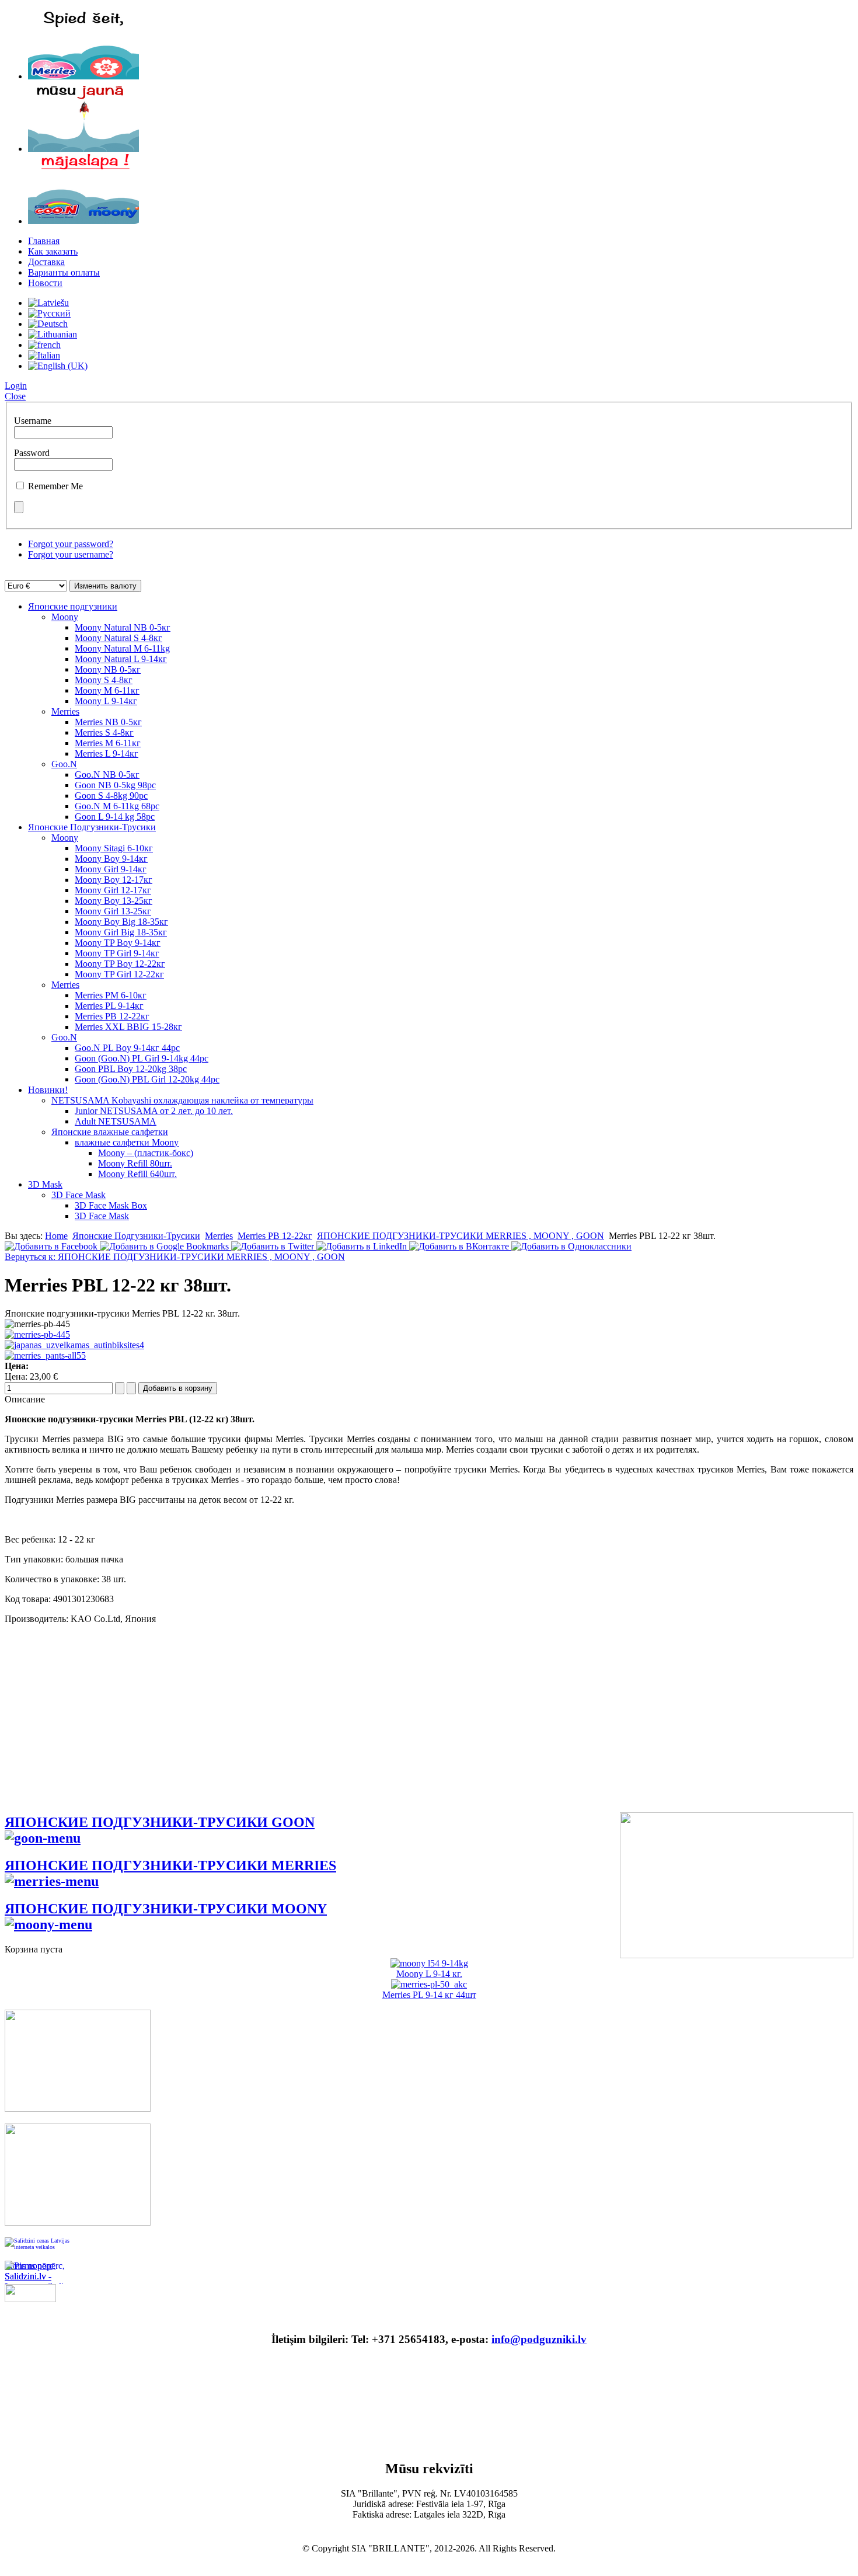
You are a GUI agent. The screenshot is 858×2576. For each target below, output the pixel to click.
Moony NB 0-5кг (108, 669)
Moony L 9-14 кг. (429, 1974)
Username (33, 421)
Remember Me (55, 486)
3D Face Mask (79, 1195)
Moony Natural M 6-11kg (122, 648)
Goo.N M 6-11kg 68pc (117, 806)
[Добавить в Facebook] (52, 1246)
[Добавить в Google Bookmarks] (165, 1246)
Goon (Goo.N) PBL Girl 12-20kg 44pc (147, 1079)
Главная (44, 241)
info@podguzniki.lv (539, 2339)
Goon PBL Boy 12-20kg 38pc (131, 1069)
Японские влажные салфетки (110, 1132)
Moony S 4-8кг (104, 680)
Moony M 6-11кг (107, 690)
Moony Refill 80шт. (135, 1163)
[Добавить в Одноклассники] (571, 1246)
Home (56, 1236)
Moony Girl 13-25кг (113, 911)
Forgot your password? (71, 544)
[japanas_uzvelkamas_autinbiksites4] (74, 1345)
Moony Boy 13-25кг (114, 901)
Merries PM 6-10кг (111, 995)
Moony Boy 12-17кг (114, 880)
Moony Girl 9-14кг (111, 869)
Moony (65, 617)
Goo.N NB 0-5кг (107, 774)
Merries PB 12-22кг (112, 1016)
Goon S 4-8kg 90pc (111, 796)
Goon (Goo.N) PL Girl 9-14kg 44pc (142, 1058)
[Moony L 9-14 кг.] (429, 1963)
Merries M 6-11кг (108, 743)
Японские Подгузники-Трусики (92, 827)
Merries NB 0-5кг (108, 722)
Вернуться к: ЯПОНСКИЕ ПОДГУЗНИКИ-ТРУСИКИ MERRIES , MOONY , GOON (175, 1257)
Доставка (46, 262)
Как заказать (53, 251)
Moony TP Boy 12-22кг (120, 964)
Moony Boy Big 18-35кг (121, 922)
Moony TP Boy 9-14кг (118, 943)
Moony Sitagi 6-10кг (114, 848)
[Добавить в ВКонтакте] (460, 1246)
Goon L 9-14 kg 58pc (115, 817)
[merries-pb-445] (37, 1334)
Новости (45, 283)
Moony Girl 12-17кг (113, 890)
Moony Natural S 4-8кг (118, 638)
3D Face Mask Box (111, 1205)
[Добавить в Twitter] (274, 1246)
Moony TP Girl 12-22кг (119, 974)
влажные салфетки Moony (127, 1142)
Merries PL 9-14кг (109, 1006)
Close (15, 396)
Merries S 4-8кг (104, 732)
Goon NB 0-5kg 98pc (115, 785)
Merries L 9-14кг (107, 753)
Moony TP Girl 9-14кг (117, 953)
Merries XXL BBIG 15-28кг (128, 1027)
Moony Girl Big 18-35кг (121, 932)
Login (16, 386)
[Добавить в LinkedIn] (363, 1246)
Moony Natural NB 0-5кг (123, 627)
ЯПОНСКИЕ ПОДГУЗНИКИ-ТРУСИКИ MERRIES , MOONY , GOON (461, 1236)
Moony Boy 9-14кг (111, 859)
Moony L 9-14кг (106, 701)
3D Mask (45, 1184)
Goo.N (64, 764)
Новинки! (48, 1090)
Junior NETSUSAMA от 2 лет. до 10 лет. (154, 1111)
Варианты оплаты (64, 272)
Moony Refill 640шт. (137, 1174)
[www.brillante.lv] (83, 76)
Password (32, 453)
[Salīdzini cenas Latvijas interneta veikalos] (40, 2249)
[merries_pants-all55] (45, 1355)
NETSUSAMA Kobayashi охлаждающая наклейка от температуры (182, 1100)
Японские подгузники (73, 606)
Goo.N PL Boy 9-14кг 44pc (127, 1048)
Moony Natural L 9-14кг (121, 659)
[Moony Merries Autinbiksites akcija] (78, 2222)
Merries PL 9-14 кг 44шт (429, 1995)
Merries (65, 711)
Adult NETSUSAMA (116, 1121)
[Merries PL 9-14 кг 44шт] (429, 1984)
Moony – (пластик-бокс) (146, 1153)
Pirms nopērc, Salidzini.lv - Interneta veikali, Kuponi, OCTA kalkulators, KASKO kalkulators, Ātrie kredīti (36, 2272)
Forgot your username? (71, 554)
